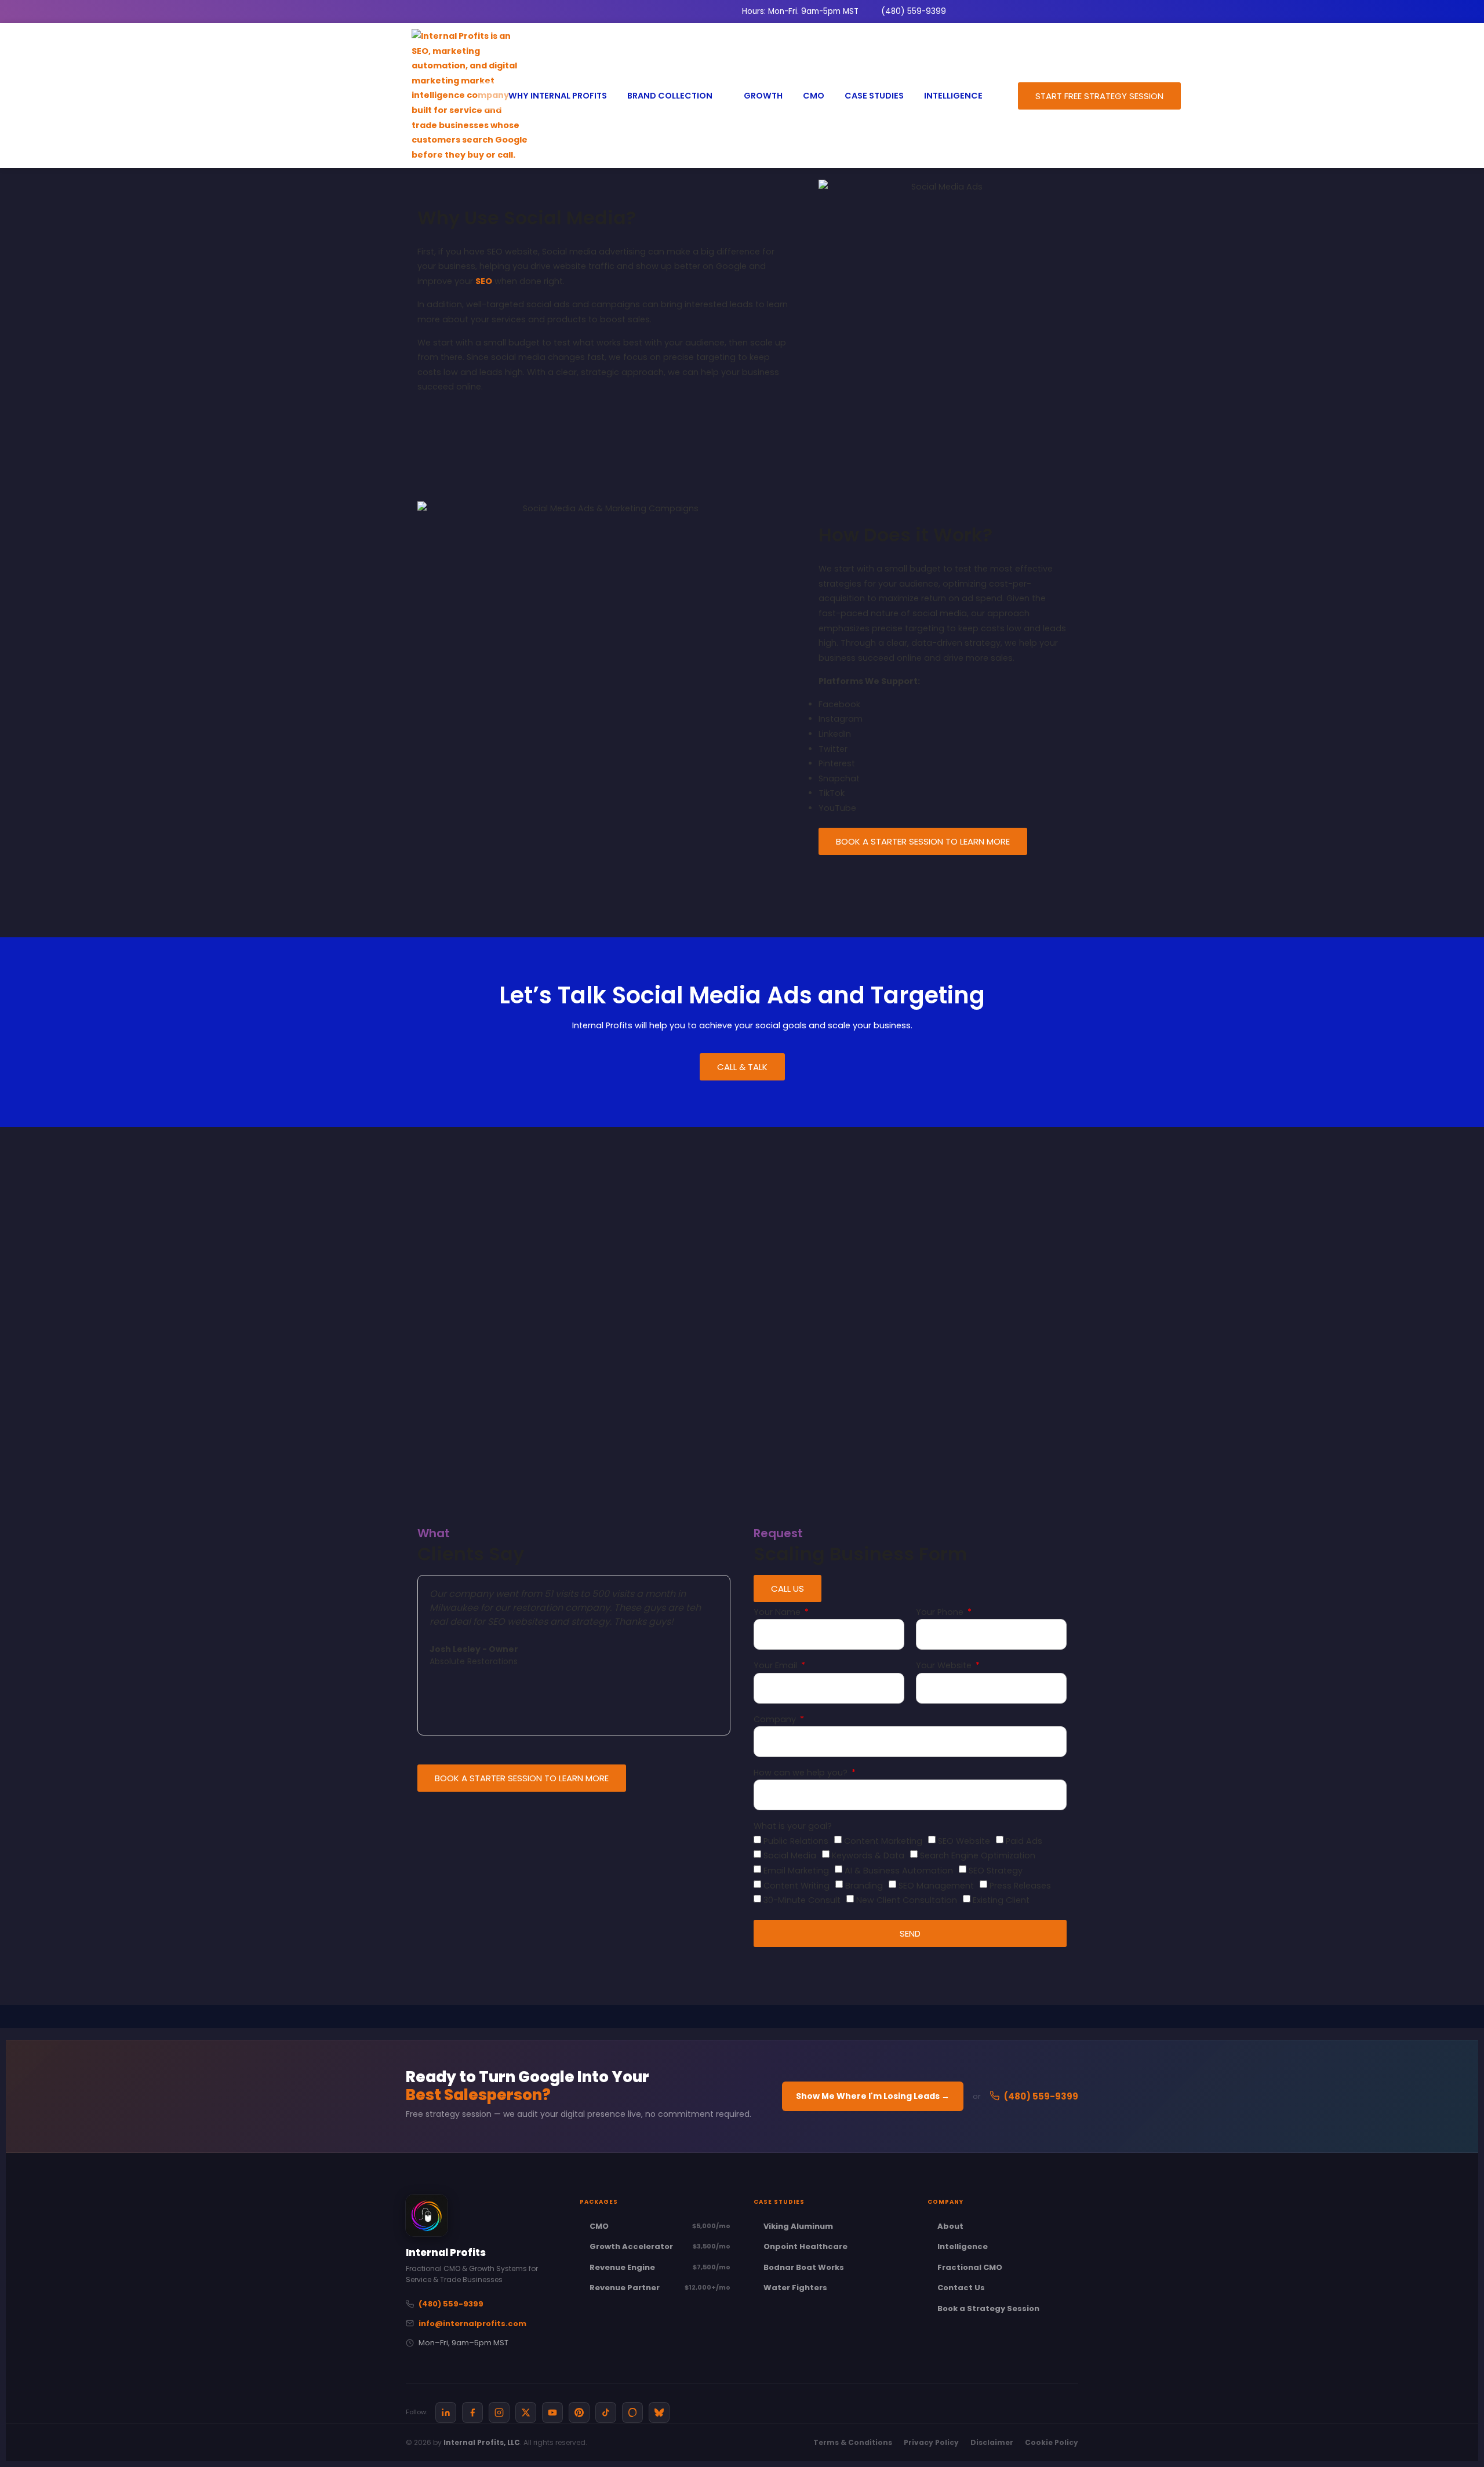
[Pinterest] (579, 2413)
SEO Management (936, 1886)
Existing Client (1001, 1900)
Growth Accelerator (660, 2246)
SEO (484, 281)
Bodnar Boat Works (804, 2267)
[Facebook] (472, 2413)
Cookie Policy (1052, 2442)
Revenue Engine (660, 2267)
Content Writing (796, 1886)
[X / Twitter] (526, 2413)
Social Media (790, 1855)
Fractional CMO (970, 2267)
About (950, 2226)
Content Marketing (883, 1841)
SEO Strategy (996, 1871)
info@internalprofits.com (472, 2324)
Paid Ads (1024, 1841)
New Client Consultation (907, 1900)
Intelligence (963, 2246)
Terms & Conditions (853, 2442)
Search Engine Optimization (978, 1855)
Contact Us (961, 2288)
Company (776, 1720)
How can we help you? (802, 1773)
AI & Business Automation (899, 1871)
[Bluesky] (659, 2413)
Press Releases (1020, 1886)
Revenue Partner (660, 2288)
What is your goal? (793, 1827)
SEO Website (964, 1841)
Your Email (776, 1666)
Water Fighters (795, 2288)
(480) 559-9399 (1041, 2096)
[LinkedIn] (446, 2413)
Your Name (778, 1613)
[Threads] (632, 2413)
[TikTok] (606, 2413)
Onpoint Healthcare (805, 2246)
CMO (660, 2226)
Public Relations (796, 1841)
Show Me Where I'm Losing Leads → (873, 2096)
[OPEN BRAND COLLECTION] (719, 96)
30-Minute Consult (802, 1900)
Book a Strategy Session (988, 2308)
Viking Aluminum (798, 2226)
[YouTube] (552, 2413)
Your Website (945, 1666)
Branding (864, 1886)
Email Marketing (796, 1871)
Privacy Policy (931, 2442)
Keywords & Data (868, 1855)
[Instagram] (499, 2413)
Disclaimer (992, 2442)
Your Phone (941, 1613)
